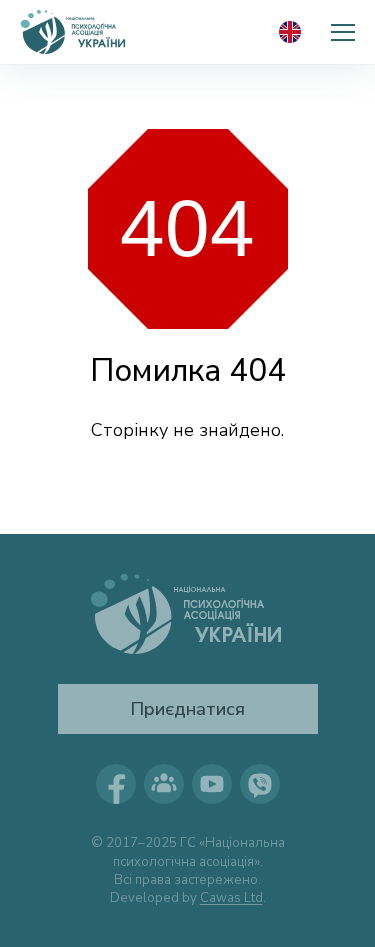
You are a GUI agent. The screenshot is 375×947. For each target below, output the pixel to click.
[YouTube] (212, 784)
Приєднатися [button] (187, 709)
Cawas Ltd (231, 898)
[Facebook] (116, 784)
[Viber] (260, 784)
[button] (343, 32)
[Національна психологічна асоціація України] (74, 32)
